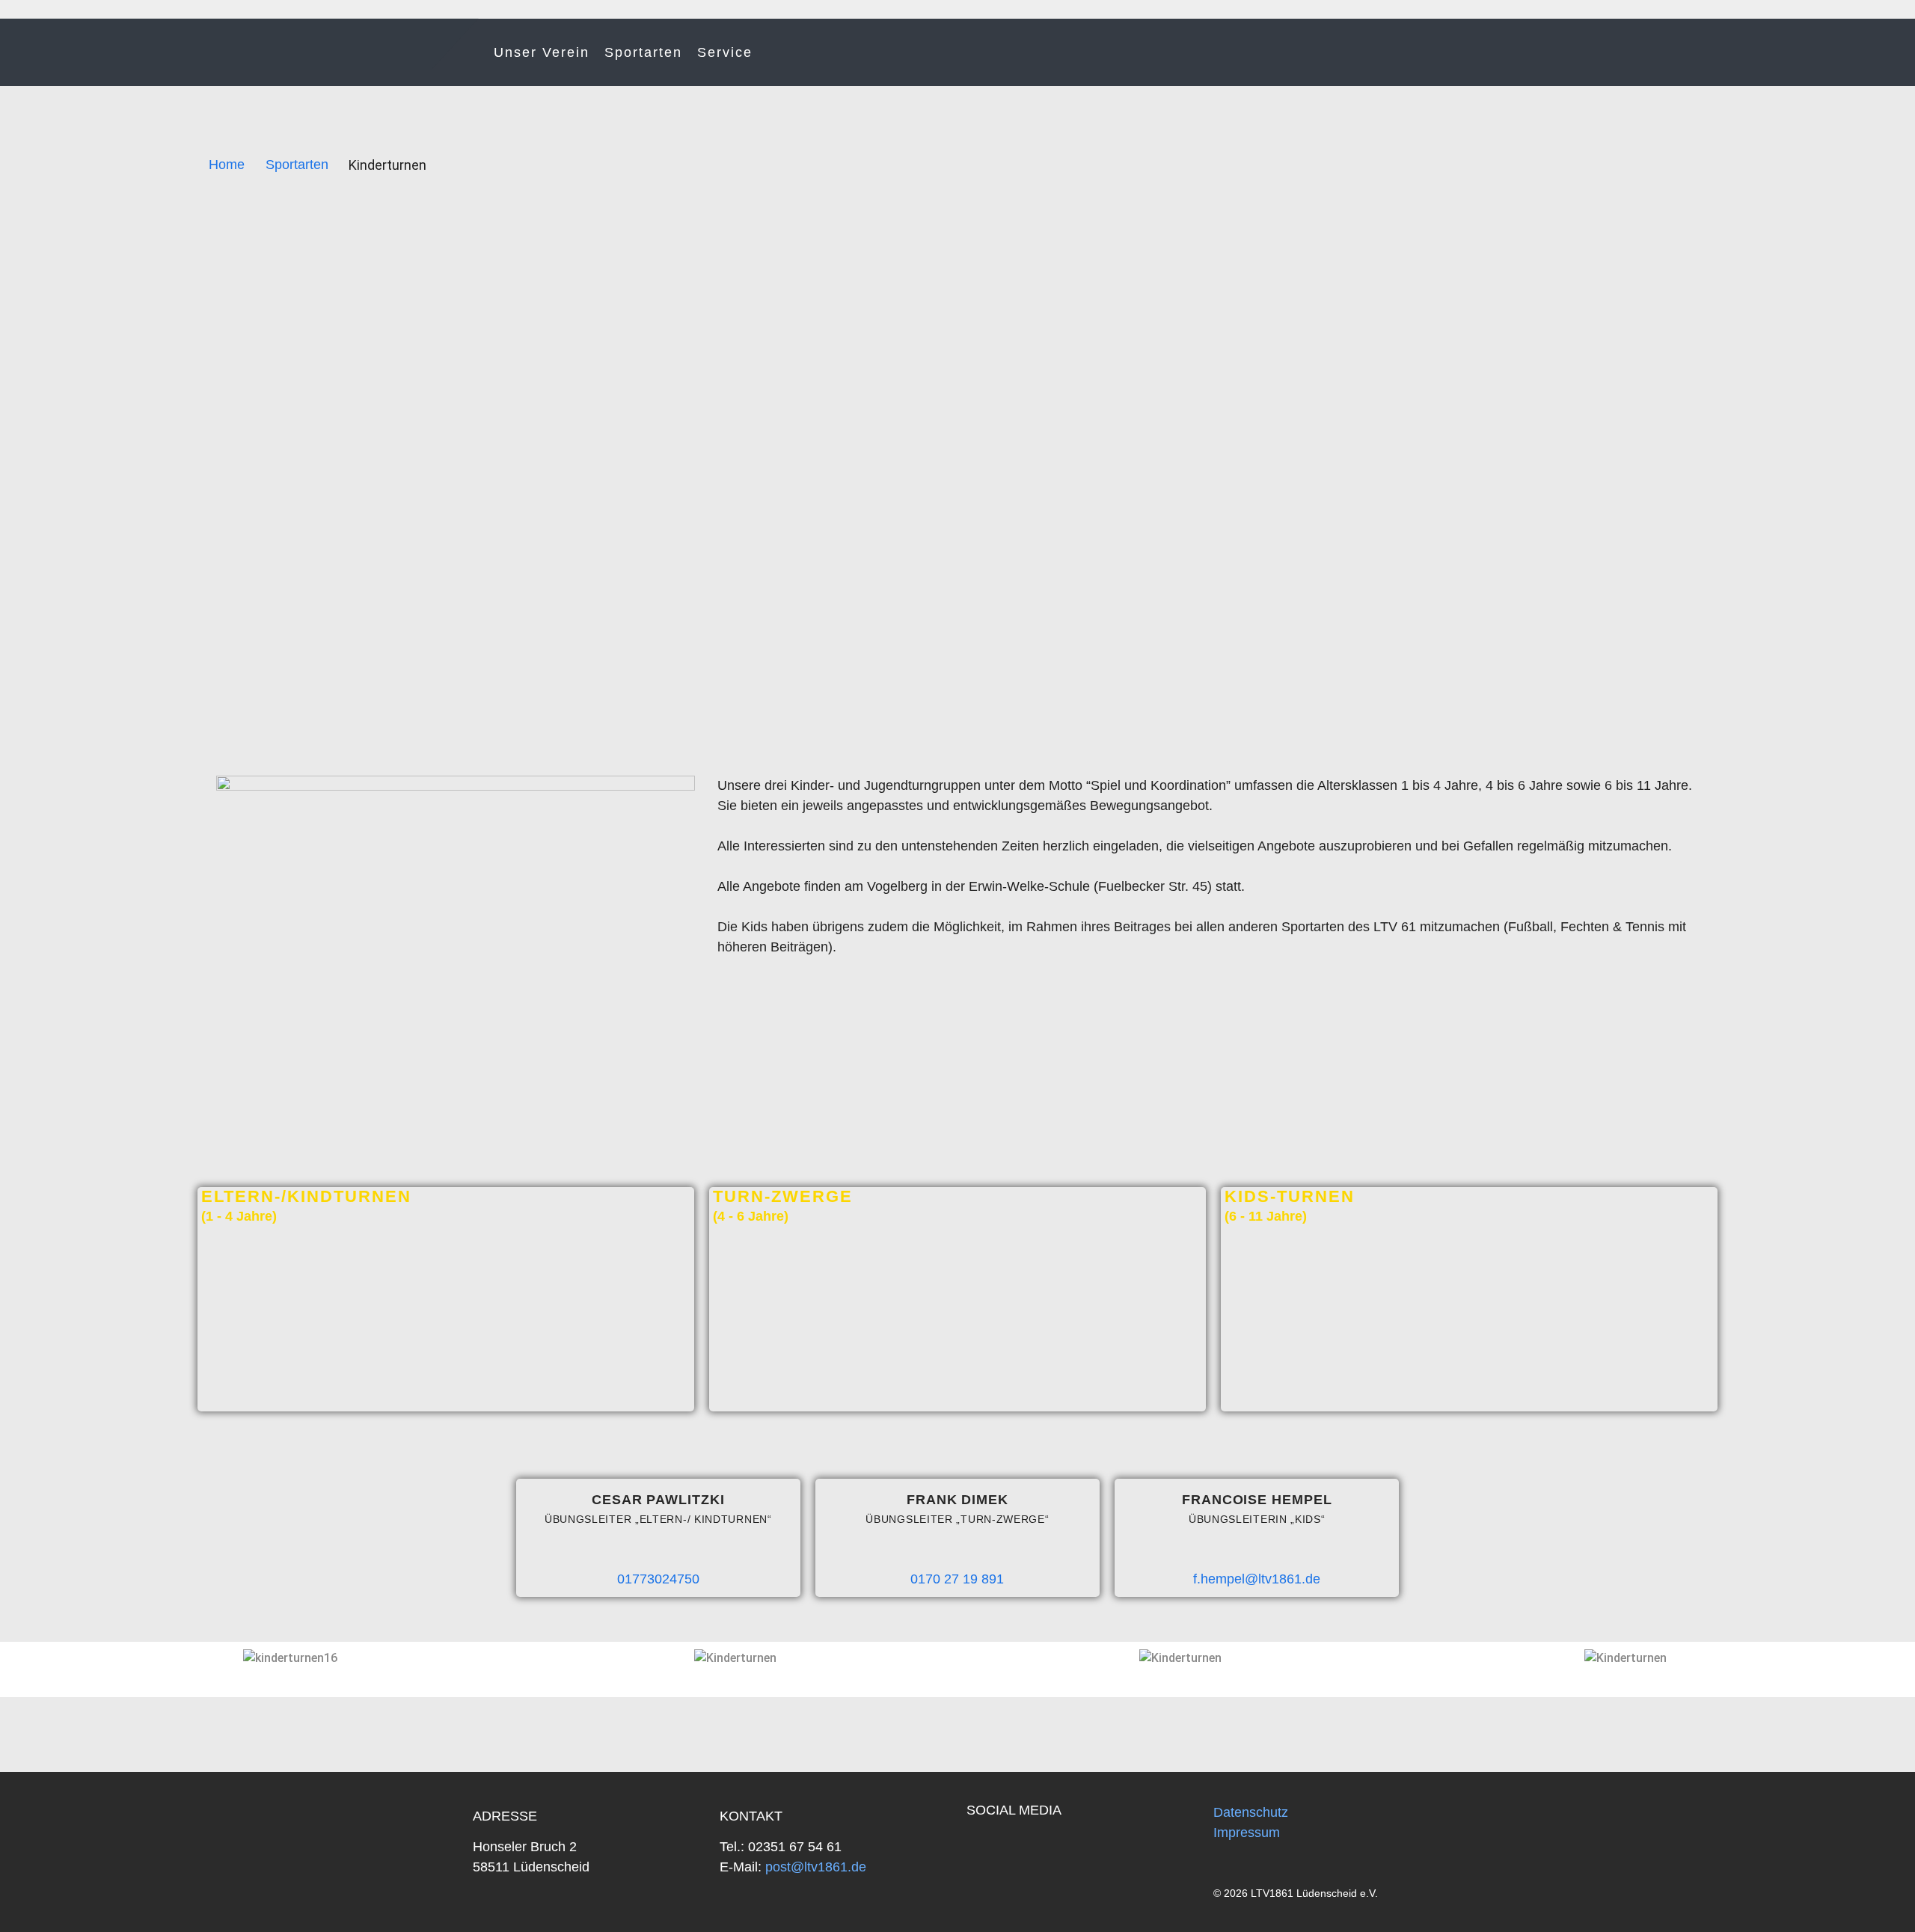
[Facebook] (986, 1850)
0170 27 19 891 (957, 1579)
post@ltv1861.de (814, 1867)
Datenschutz (1251, 1812)
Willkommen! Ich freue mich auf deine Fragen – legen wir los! (1807, 1887)
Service (725, 52)
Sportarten (643, 52)
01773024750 (658, 1579)
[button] (25, 1658)
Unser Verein (542, 52)
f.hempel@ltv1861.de (1257, 1579)
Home (227, 165)
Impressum (1247, 1833)
